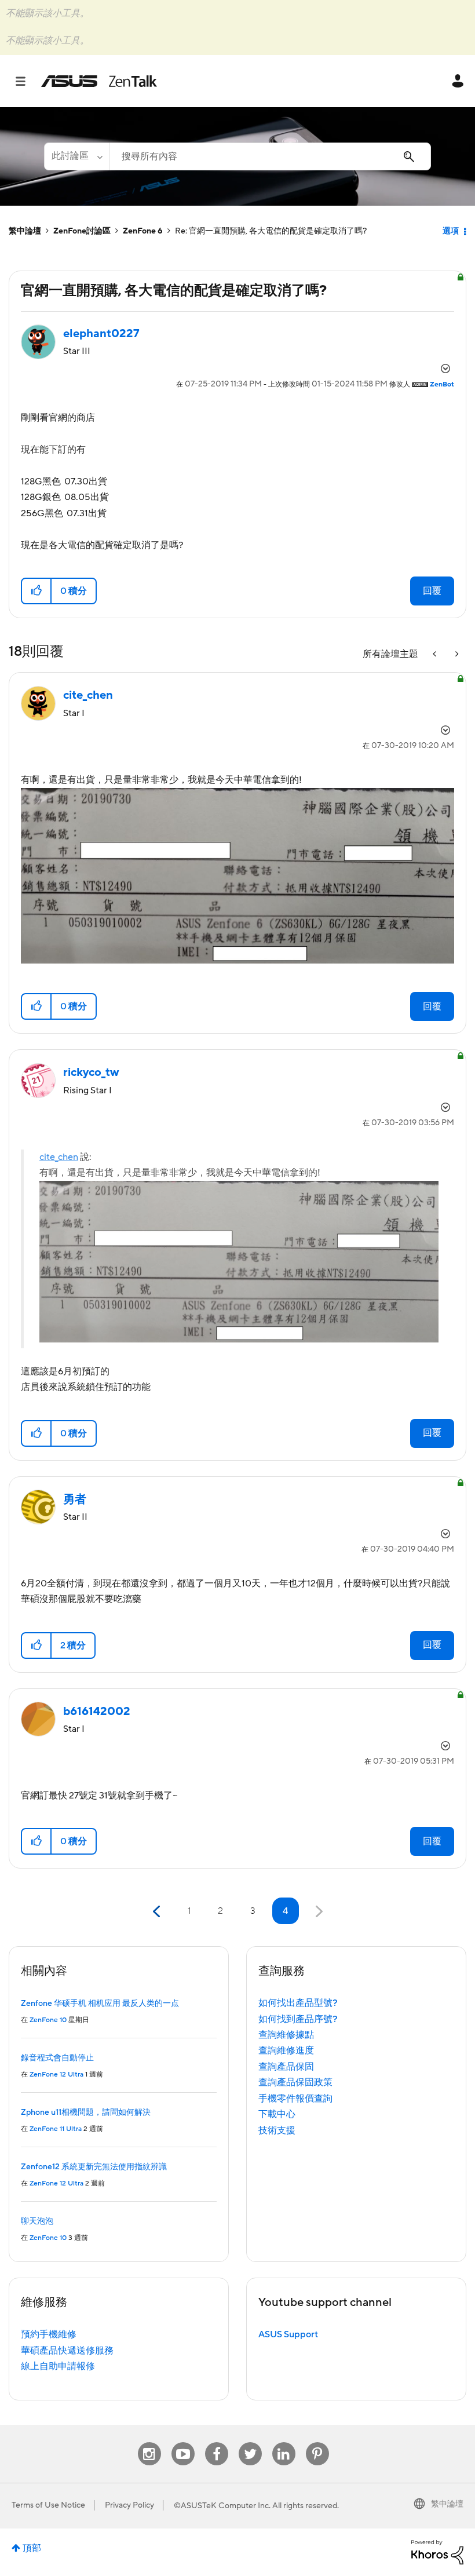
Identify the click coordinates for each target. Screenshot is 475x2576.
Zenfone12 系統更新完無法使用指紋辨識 (94, 2167)
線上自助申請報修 (58, 2366)
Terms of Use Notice (48, 2505)
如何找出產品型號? (298, 2003)
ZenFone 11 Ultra (56, 2129)
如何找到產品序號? (298, 2019)
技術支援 (277, 2130)
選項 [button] (451, 231)
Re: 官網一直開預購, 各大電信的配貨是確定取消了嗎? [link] (271, 231)
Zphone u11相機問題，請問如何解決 (86, 2112)
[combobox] (270, 156)
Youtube (183, 2442)
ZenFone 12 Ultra (56, 2075)
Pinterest (317, 2442)
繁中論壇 (25, 231)
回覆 (432, 591)
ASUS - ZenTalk (99, 81)
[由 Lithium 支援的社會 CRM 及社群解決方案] (437, 2552)
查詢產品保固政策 (295, 2082)
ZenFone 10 (48, 2020)
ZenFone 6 (143, 231)
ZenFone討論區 (82, 231)
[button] (37, 591)
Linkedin (284, 2442)
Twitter (250, 2442)
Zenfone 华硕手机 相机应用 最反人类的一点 (100, 2004)
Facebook (217, 2442)
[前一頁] (158, 1912)
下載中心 (277, 2114)
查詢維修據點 (286, 2035)
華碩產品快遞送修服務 (67, 2351)
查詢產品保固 (286, 2067)
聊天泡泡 (37, 2221)
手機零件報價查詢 (295, 2099)
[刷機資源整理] (456, 654)
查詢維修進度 (286, 2050)
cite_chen (59, 1157)
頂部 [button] (32, 2548)
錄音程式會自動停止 (57, 2058)
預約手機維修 (49, 2334)
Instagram (149, 2442)
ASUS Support (288, 2334)
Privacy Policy (129, 2505)
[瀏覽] (26, 81)
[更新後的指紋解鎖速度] (436, 654)
